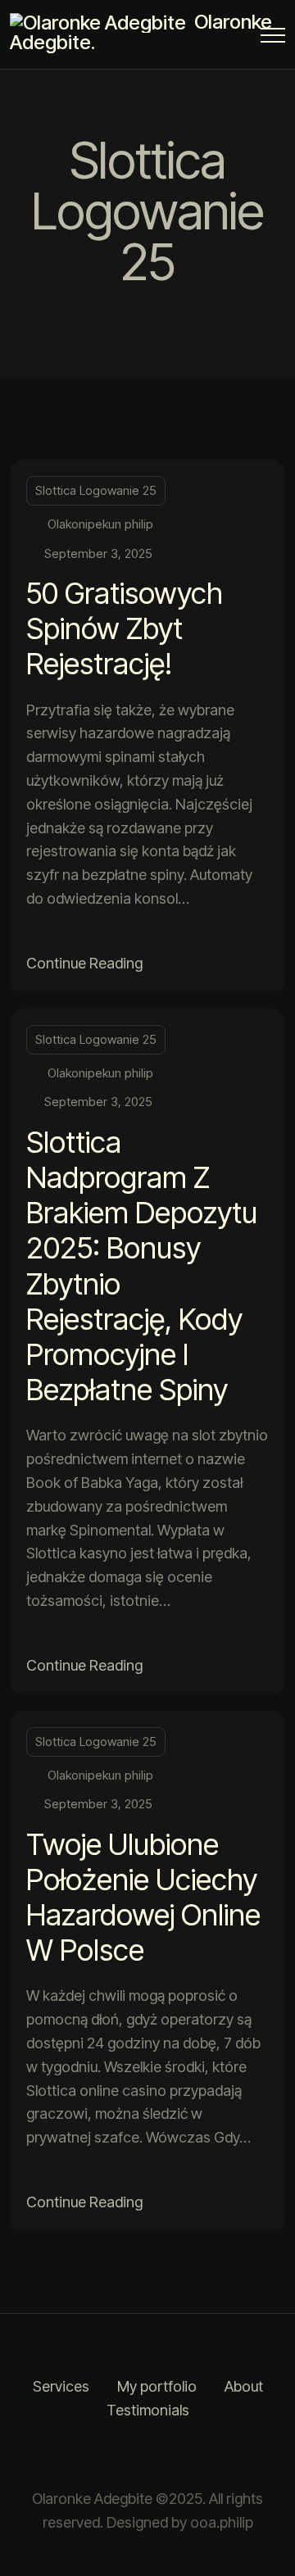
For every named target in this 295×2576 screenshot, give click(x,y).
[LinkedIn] (168, 2455)
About (244, 2386)
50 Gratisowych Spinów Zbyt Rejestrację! (125, 628)
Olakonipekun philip (100, 524)
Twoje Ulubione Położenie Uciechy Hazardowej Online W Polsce (143, 1898)
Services (61, 2386)
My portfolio (157, 2386)
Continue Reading (84, 963)
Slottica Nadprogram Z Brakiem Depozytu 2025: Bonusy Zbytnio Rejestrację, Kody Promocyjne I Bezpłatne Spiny (142, 1266)
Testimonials (148, 2410)
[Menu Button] (273, 38)
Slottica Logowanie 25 (96, 490)
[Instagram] (127, 2455)
